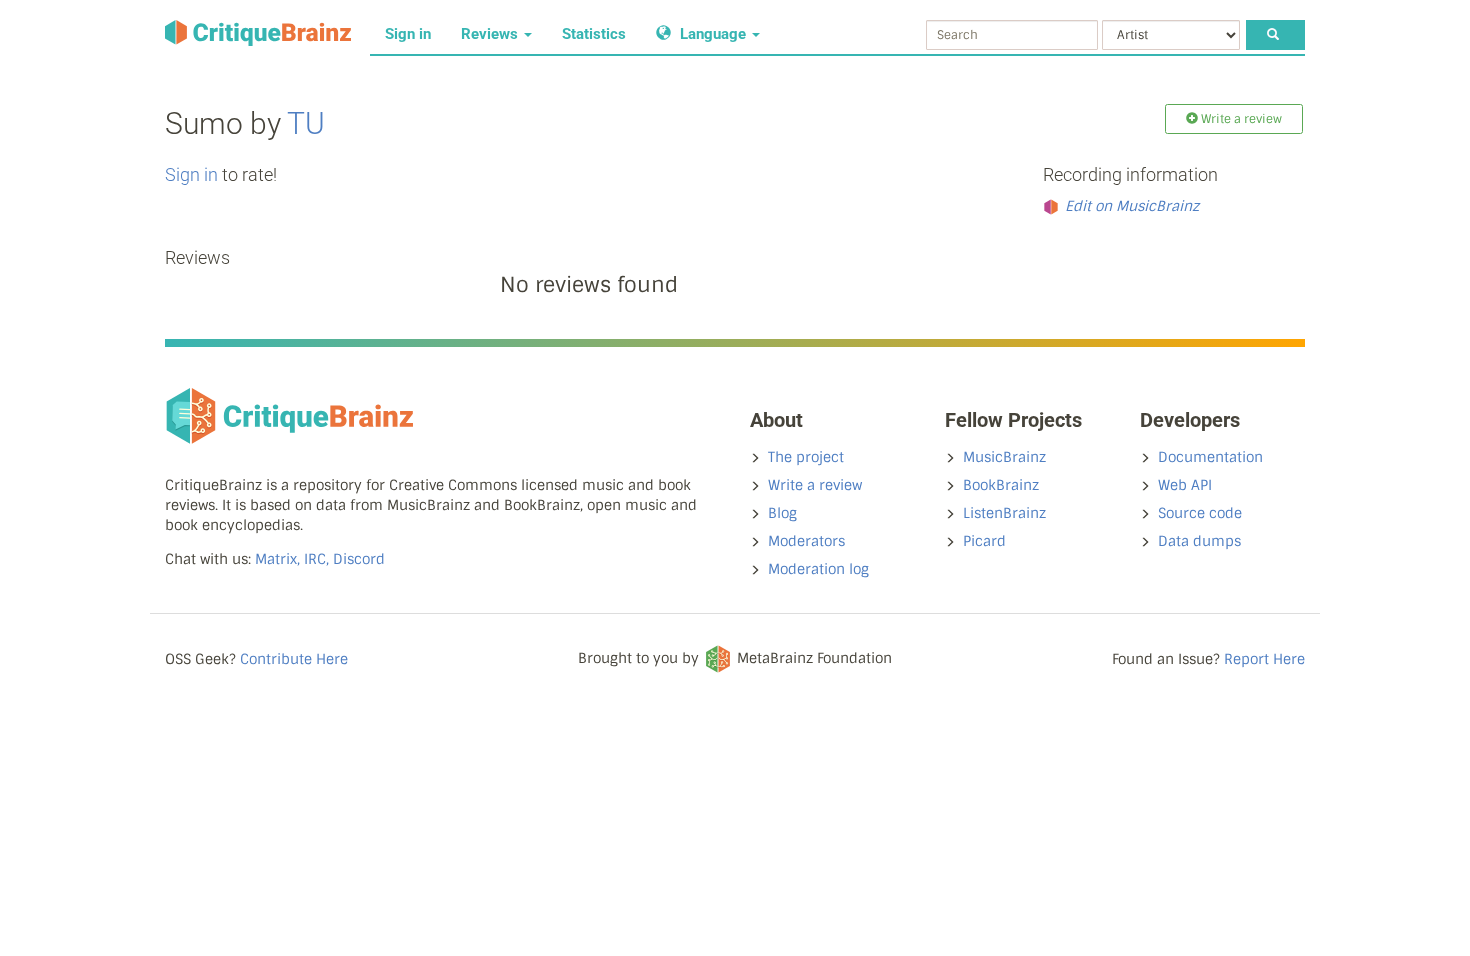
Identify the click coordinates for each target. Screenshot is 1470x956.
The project (806, 457)
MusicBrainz (1004, 457)
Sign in (408, 34)
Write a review (815, 485)
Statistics (594, 34)
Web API (1185, 485)
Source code (1200, 513)
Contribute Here (294, 659)
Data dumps (1199, 541)
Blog (782, 513)
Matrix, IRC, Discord (320, 559)
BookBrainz (1001, 485)
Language (713, 34)
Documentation (1210, 457)
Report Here (1264, 659)
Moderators (806, 541)
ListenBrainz (1004, 513)
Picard (984, 541)
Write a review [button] (1240, 119)
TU (306, 123)
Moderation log (818, 569)
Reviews (491, 34)
